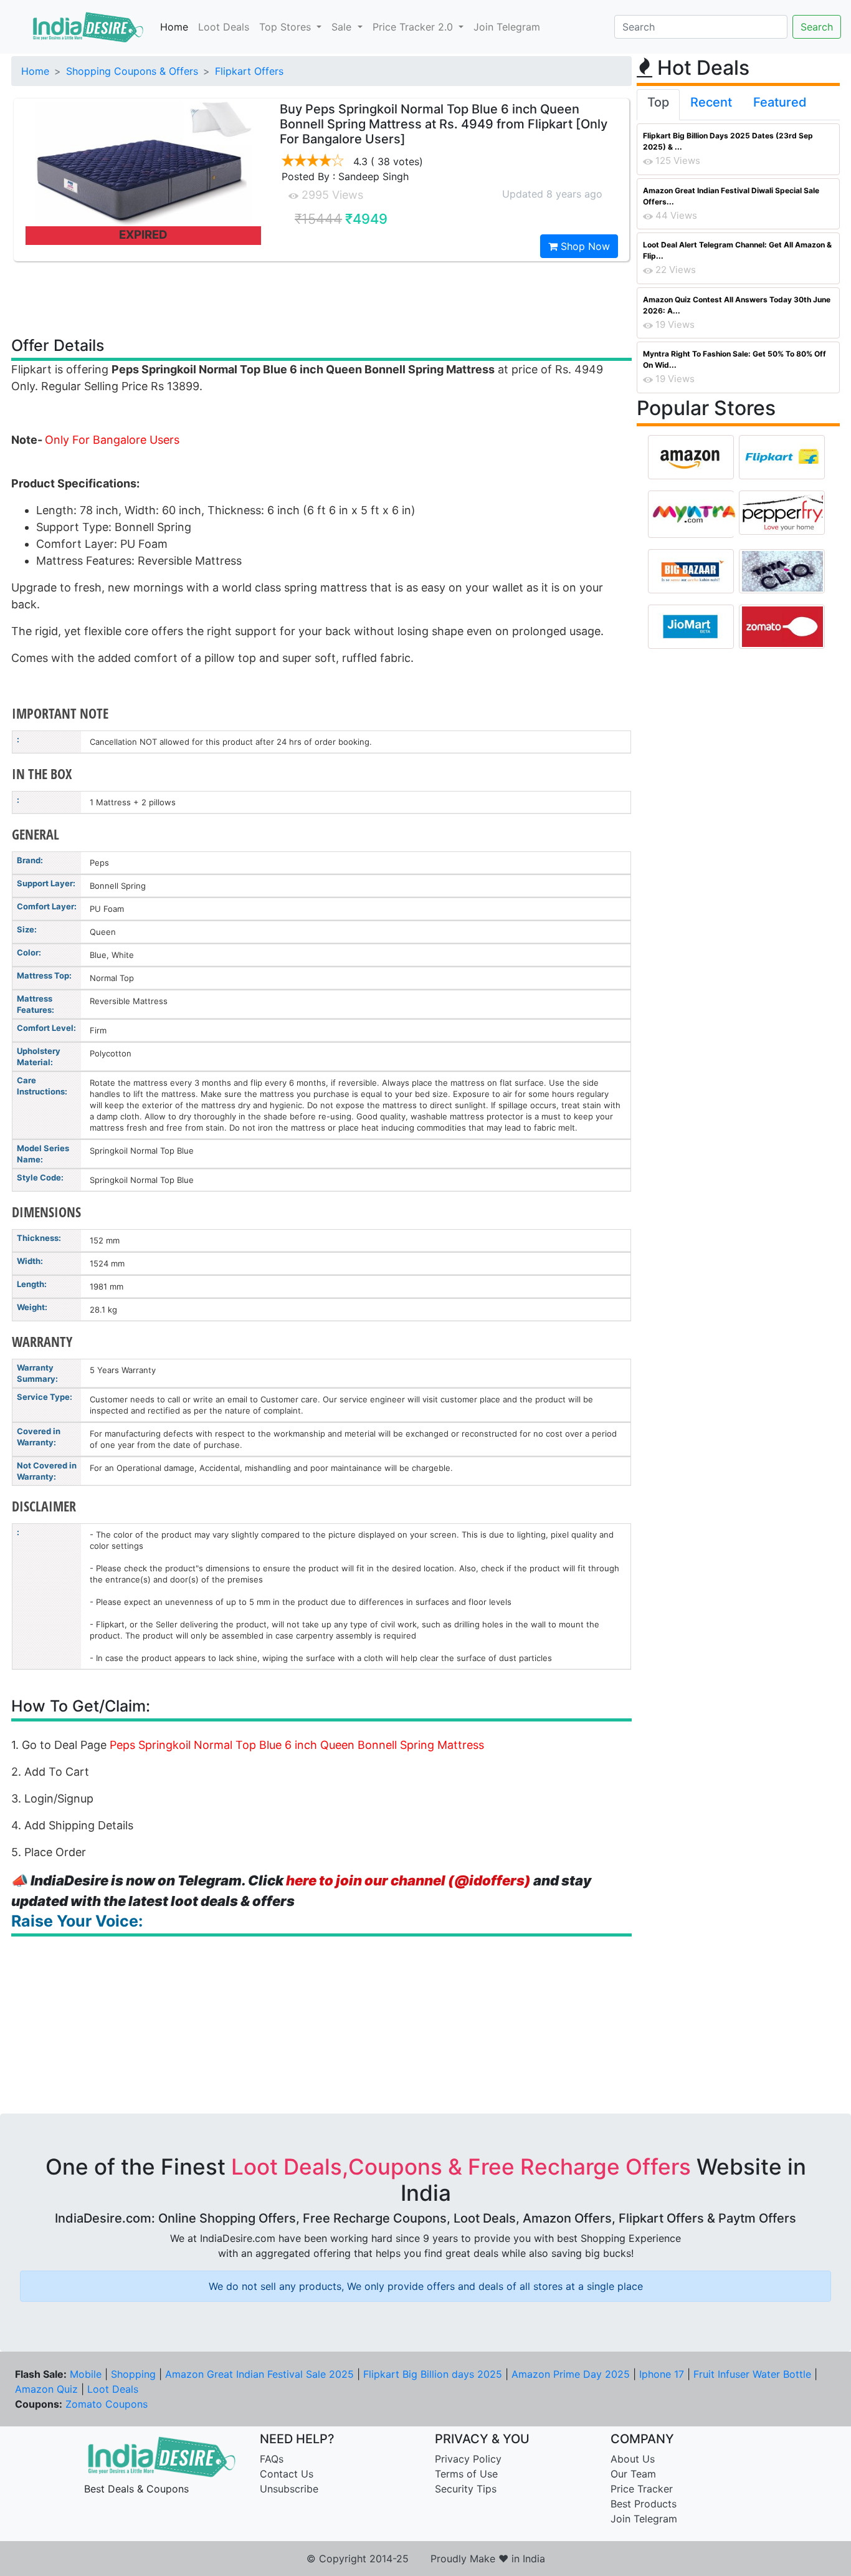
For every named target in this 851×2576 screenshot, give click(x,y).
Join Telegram (507, 27)
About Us (633, 2459)
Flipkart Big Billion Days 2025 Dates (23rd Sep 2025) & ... (728, 141)
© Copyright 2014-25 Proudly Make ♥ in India (426, 2559)
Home (174, 27)
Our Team (633, 2474)
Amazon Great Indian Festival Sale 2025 (259, 2374)
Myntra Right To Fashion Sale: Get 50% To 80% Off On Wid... (735, 359)
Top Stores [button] (287, 27)
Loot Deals (224, 27)
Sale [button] (343, 27)
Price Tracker (642, 2489)
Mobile (86, 2374)
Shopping (133, 2374)
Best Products (644, 2504)
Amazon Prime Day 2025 (571, 2374)
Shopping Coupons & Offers (132, 71)
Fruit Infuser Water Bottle (752, 2374)
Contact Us (287, 2474)
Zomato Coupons (107, 2404)
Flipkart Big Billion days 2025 (433, 2374)
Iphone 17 (662, 2374)
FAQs (272, 2459)
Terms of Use (466, 2474)
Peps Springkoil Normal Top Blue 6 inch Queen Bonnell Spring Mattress (297, 1745)
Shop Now (584, 246)
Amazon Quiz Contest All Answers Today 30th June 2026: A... (737, 305)
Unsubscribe (289, 2489)
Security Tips (466, 2489)
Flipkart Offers (249, 71)
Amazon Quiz (46, 2389)
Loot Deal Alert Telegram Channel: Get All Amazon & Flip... (737, 250)
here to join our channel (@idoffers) (408, 1880)
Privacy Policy (468, 2459)
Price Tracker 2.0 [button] (414, 27)
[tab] (658, 105)
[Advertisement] (321, 298)
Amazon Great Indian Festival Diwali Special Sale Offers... (731, 196)
